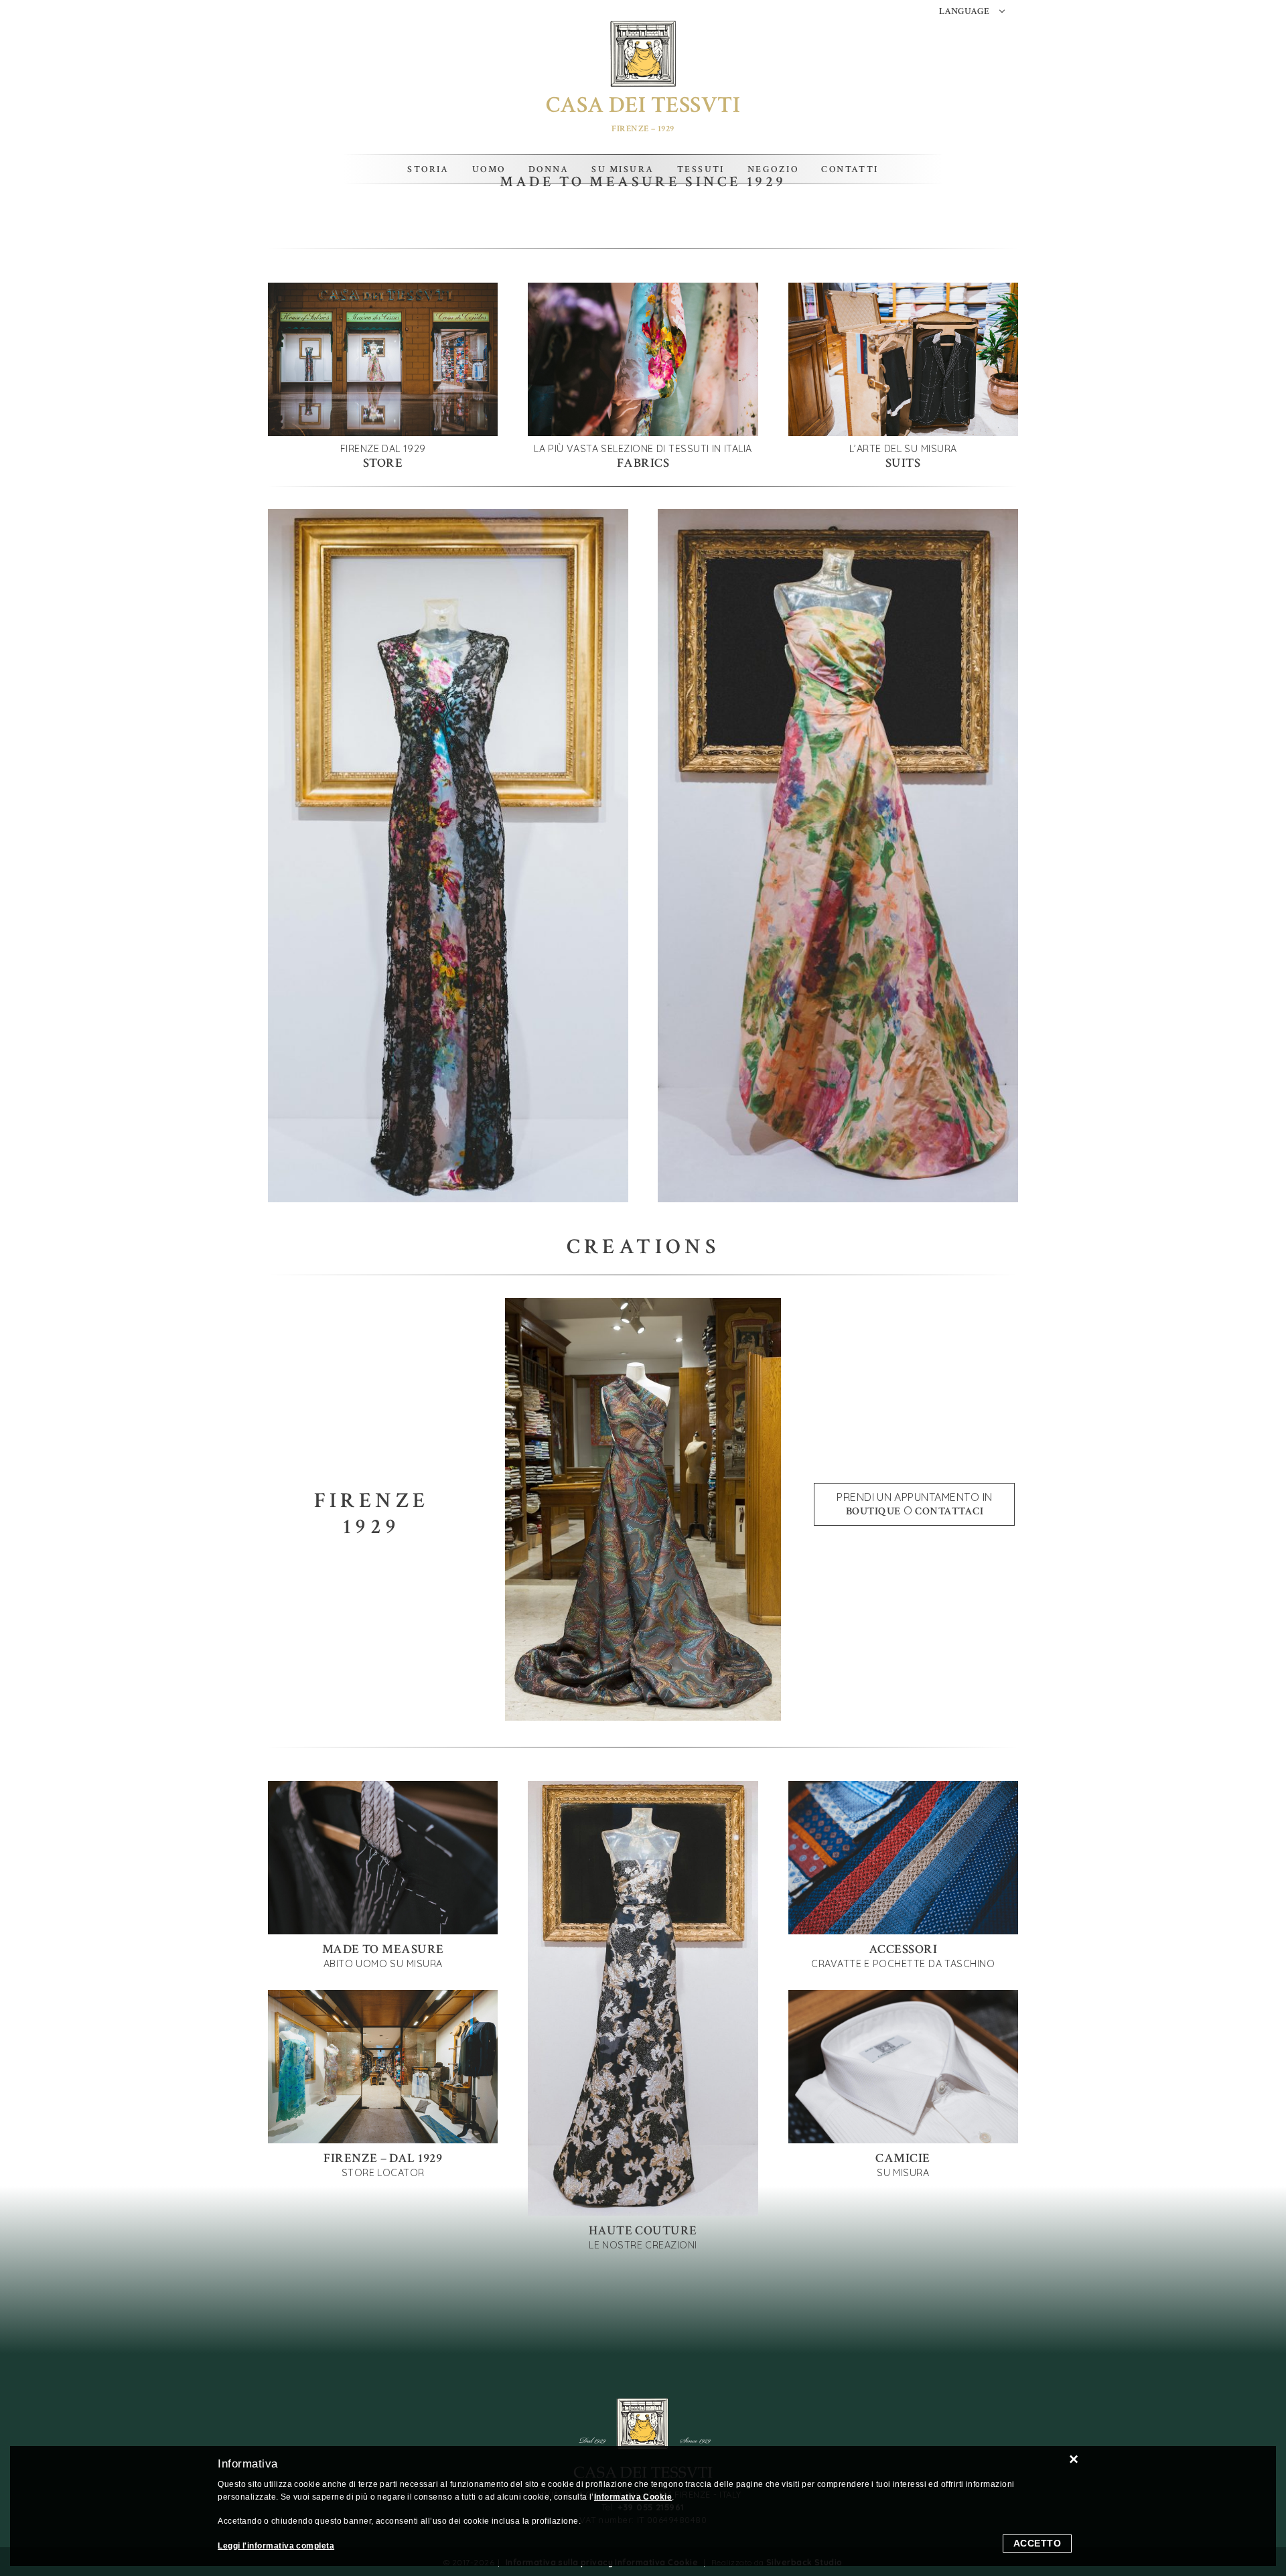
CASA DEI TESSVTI (643, 105)
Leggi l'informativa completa (276, 2546)
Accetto (1038, 2543)
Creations (643, 1247)
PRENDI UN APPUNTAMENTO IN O (914, 1504)
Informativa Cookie (633, 2497)
